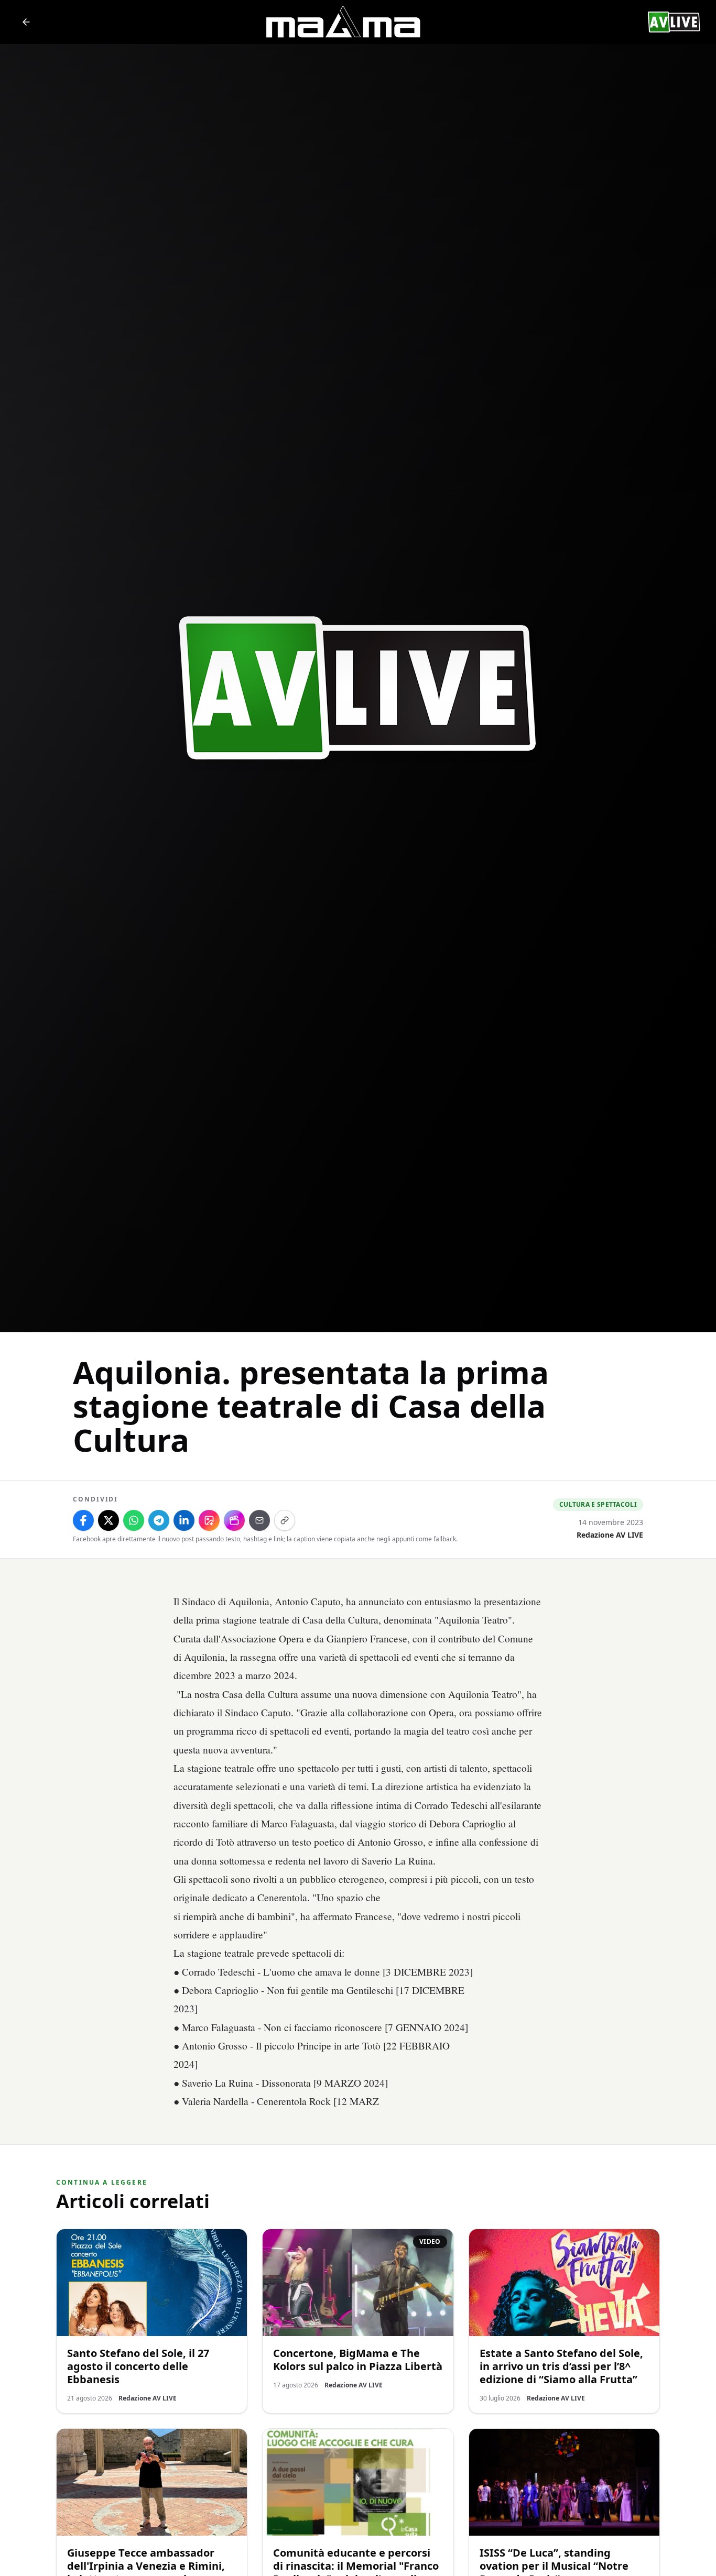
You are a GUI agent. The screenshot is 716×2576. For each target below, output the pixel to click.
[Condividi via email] (259, 1520)
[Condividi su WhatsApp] (134, 1520)
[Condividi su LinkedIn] (184, 1520)
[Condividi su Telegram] (159, 1520)
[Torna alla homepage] (26, 22)
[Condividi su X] (109, 1520)
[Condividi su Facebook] (83, 1520)
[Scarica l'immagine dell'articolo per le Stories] (209, 1520)
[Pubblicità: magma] (342, 22)
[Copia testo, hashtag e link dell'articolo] (285, 1520)
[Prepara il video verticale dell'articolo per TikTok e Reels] (234, 1520)
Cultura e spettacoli (598, 1504)
